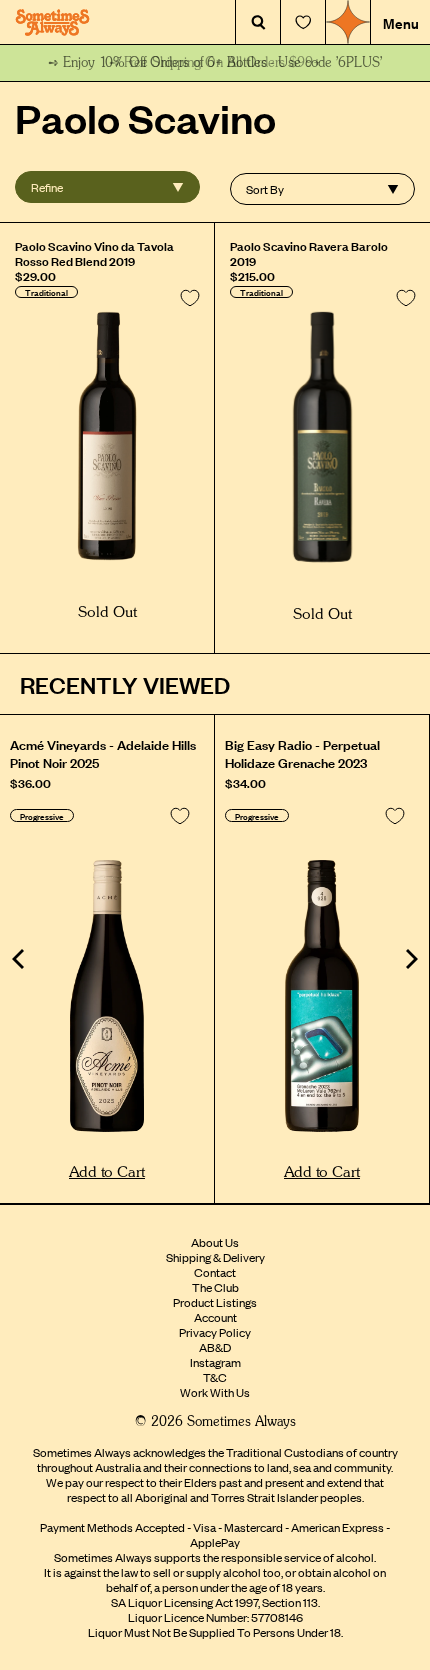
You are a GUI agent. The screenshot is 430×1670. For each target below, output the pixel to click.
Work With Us (215, 1392)
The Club (215, 1287)
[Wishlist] (303, 22)
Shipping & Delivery (215, 1257)
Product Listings (215, 1302)
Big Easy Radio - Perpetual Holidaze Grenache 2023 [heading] (302, 753)
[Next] (410, 959)
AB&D (215, 1347)
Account (215, 1317)
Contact (215, 1272)
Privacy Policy (215, 1332)
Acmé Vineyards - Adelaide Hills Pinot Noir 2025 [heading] (103, 753)
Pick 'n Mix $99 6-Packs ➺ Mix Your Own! (215, 63)
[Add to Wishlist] (190, 298)
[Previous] (20, 959)
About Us (215, 1242)
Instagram (215, 1362)
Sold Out (107, 612)
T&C (215, 1377)
